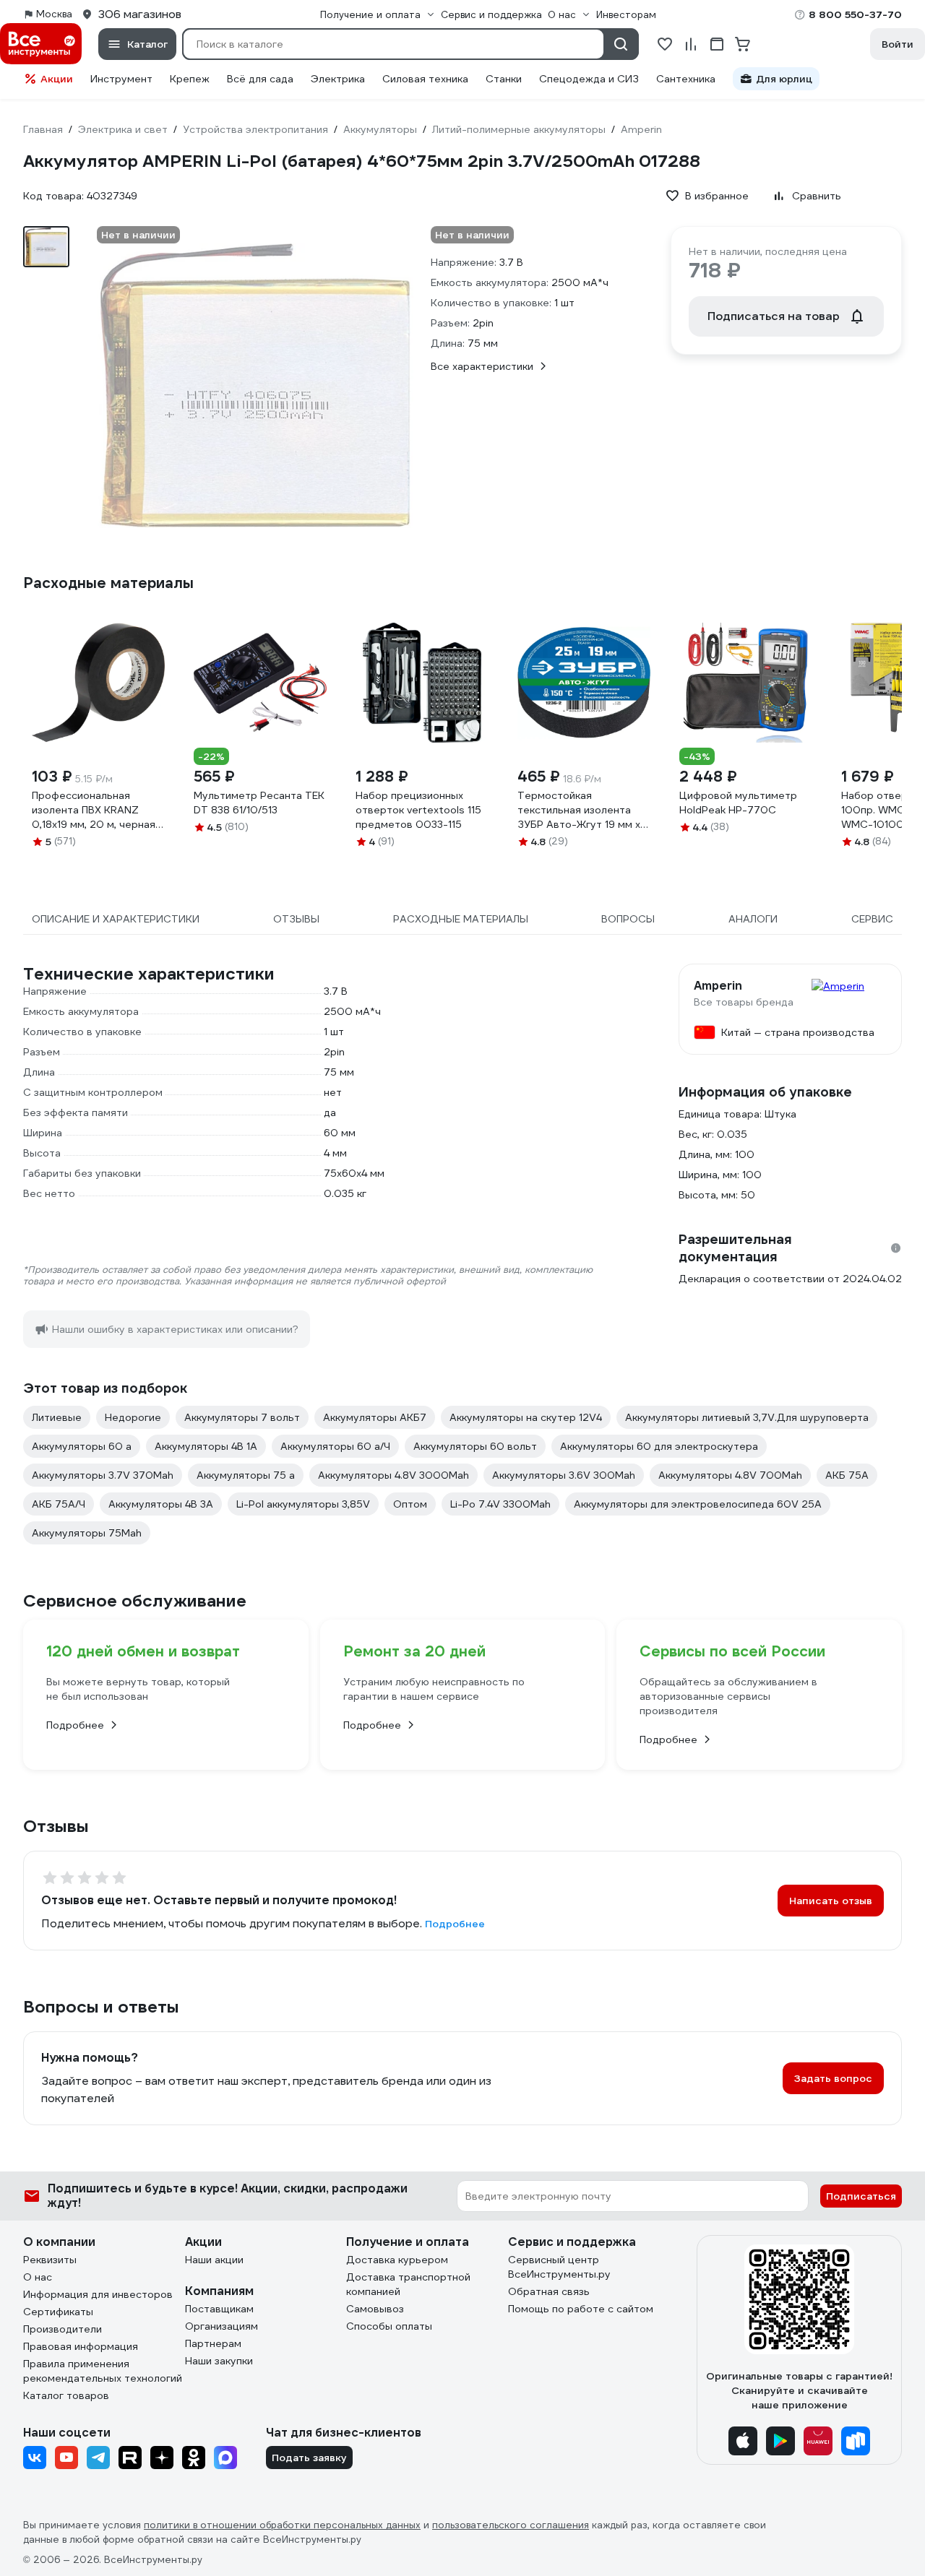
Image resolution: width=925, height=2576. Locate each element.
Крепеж (190, 79)
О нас (38, 2277)
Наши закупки (219, 2361)
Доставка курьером (397, 2260)
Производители (63, 2329)
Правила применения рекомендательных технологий (103, 2371)
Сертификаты (58, 2312)
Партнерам (213, 2343)
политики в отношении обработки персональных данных (282, 2525)
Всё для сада (260, 79)
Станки (504, 79)
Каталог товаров (66, 2395)
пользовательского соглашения (511, 2525)
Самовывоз (375, 2309)
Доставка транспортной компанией (408, 2284)
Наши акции (214, 2260)
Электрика (338, 79)
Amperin (718, 986)
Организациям (221, 2326)
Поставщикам (219, 2309)
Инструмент (121, 79)
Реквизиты (50, 2260)
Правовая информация (81, 2346)
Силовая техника (425, 79)
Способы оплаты (389, 2326)
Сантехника (686, 79)
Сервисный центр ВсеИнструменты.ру (559, 2267)
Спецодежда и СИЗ (589, 79)
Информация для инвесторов (98, 2294)
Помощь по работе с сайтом (581, 2309)
